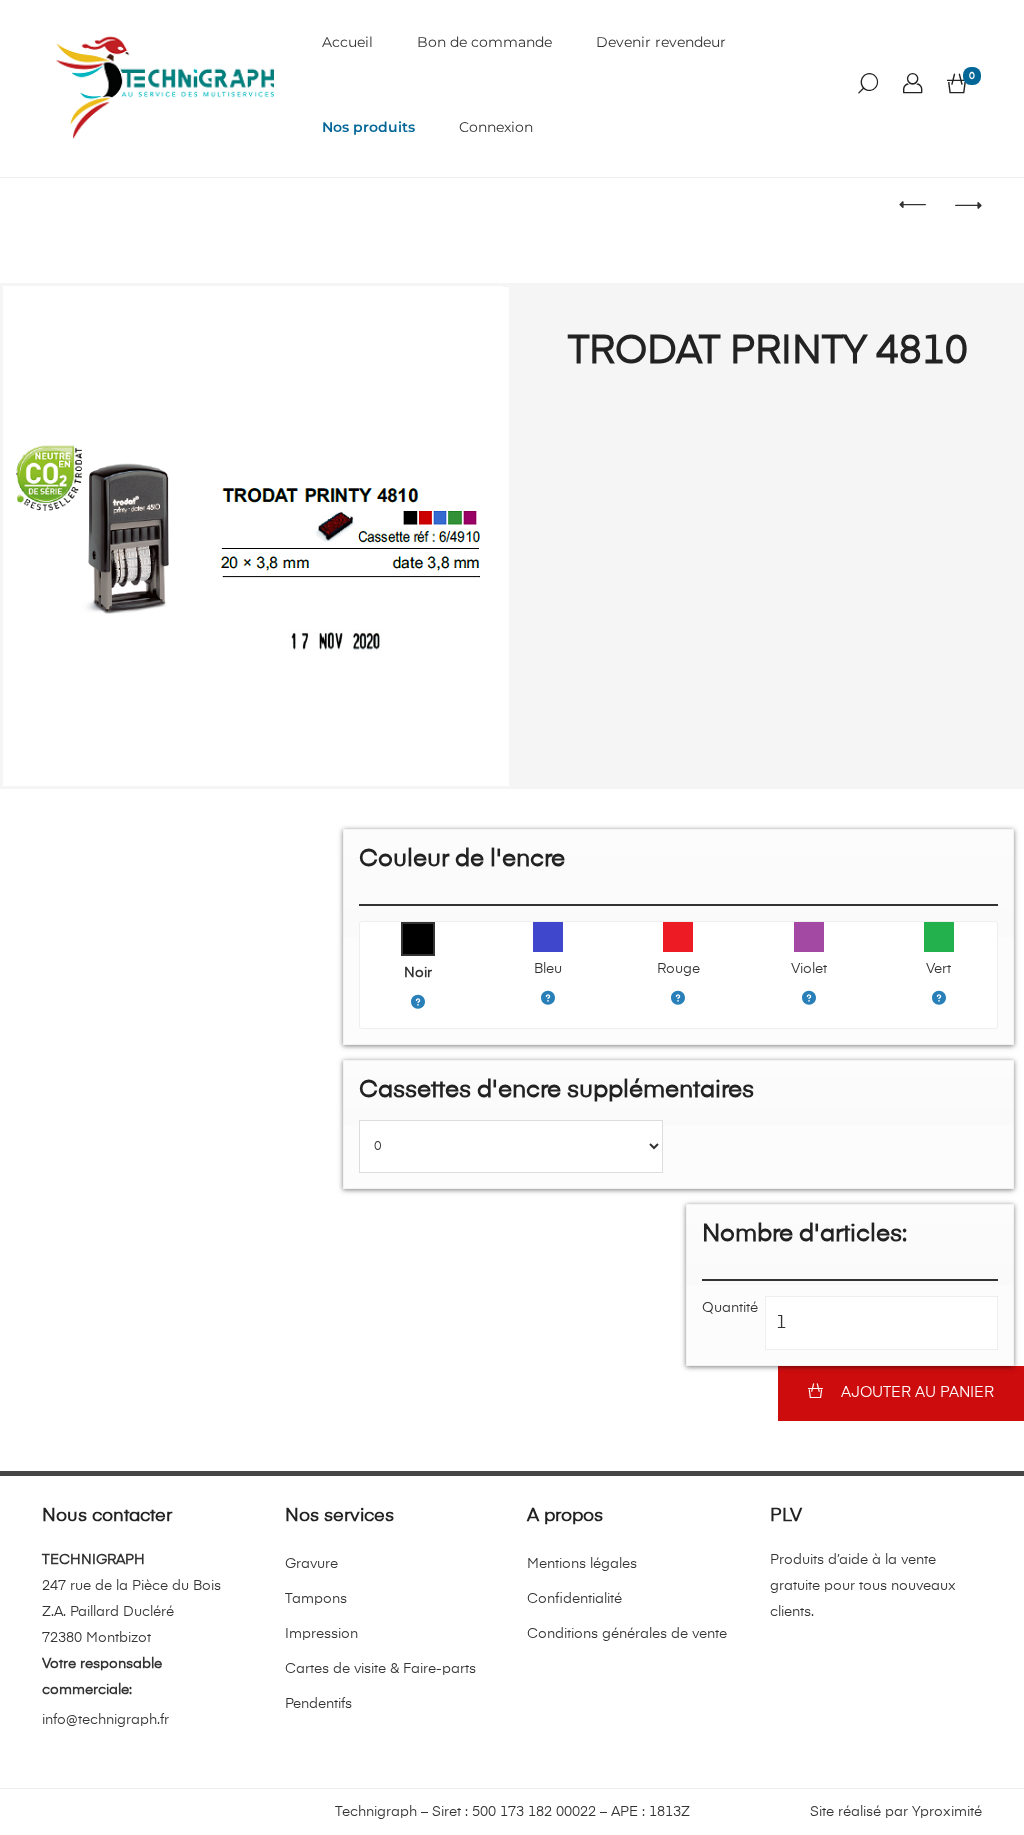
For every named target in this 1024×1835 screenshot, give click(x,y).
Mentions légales (582, 1564)
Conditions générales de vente (627, 1634)
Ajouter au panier (917, 1392)
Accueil (347, 42)
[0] (957, 85)
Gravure (311, 1564)
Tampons (316, 1599)
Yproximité (947, 1812)
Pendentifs (318, 1704)
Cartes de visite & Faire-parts (380, 1669)
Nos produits (368, 127)
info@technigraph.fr (105, 1720)
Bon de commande (484, 42)
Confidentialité (574, 1599)
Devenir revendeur (661, 42)
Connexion (496, 127)
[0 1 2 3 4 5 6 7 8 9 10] (511, 1146)
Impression (321, 1634)
